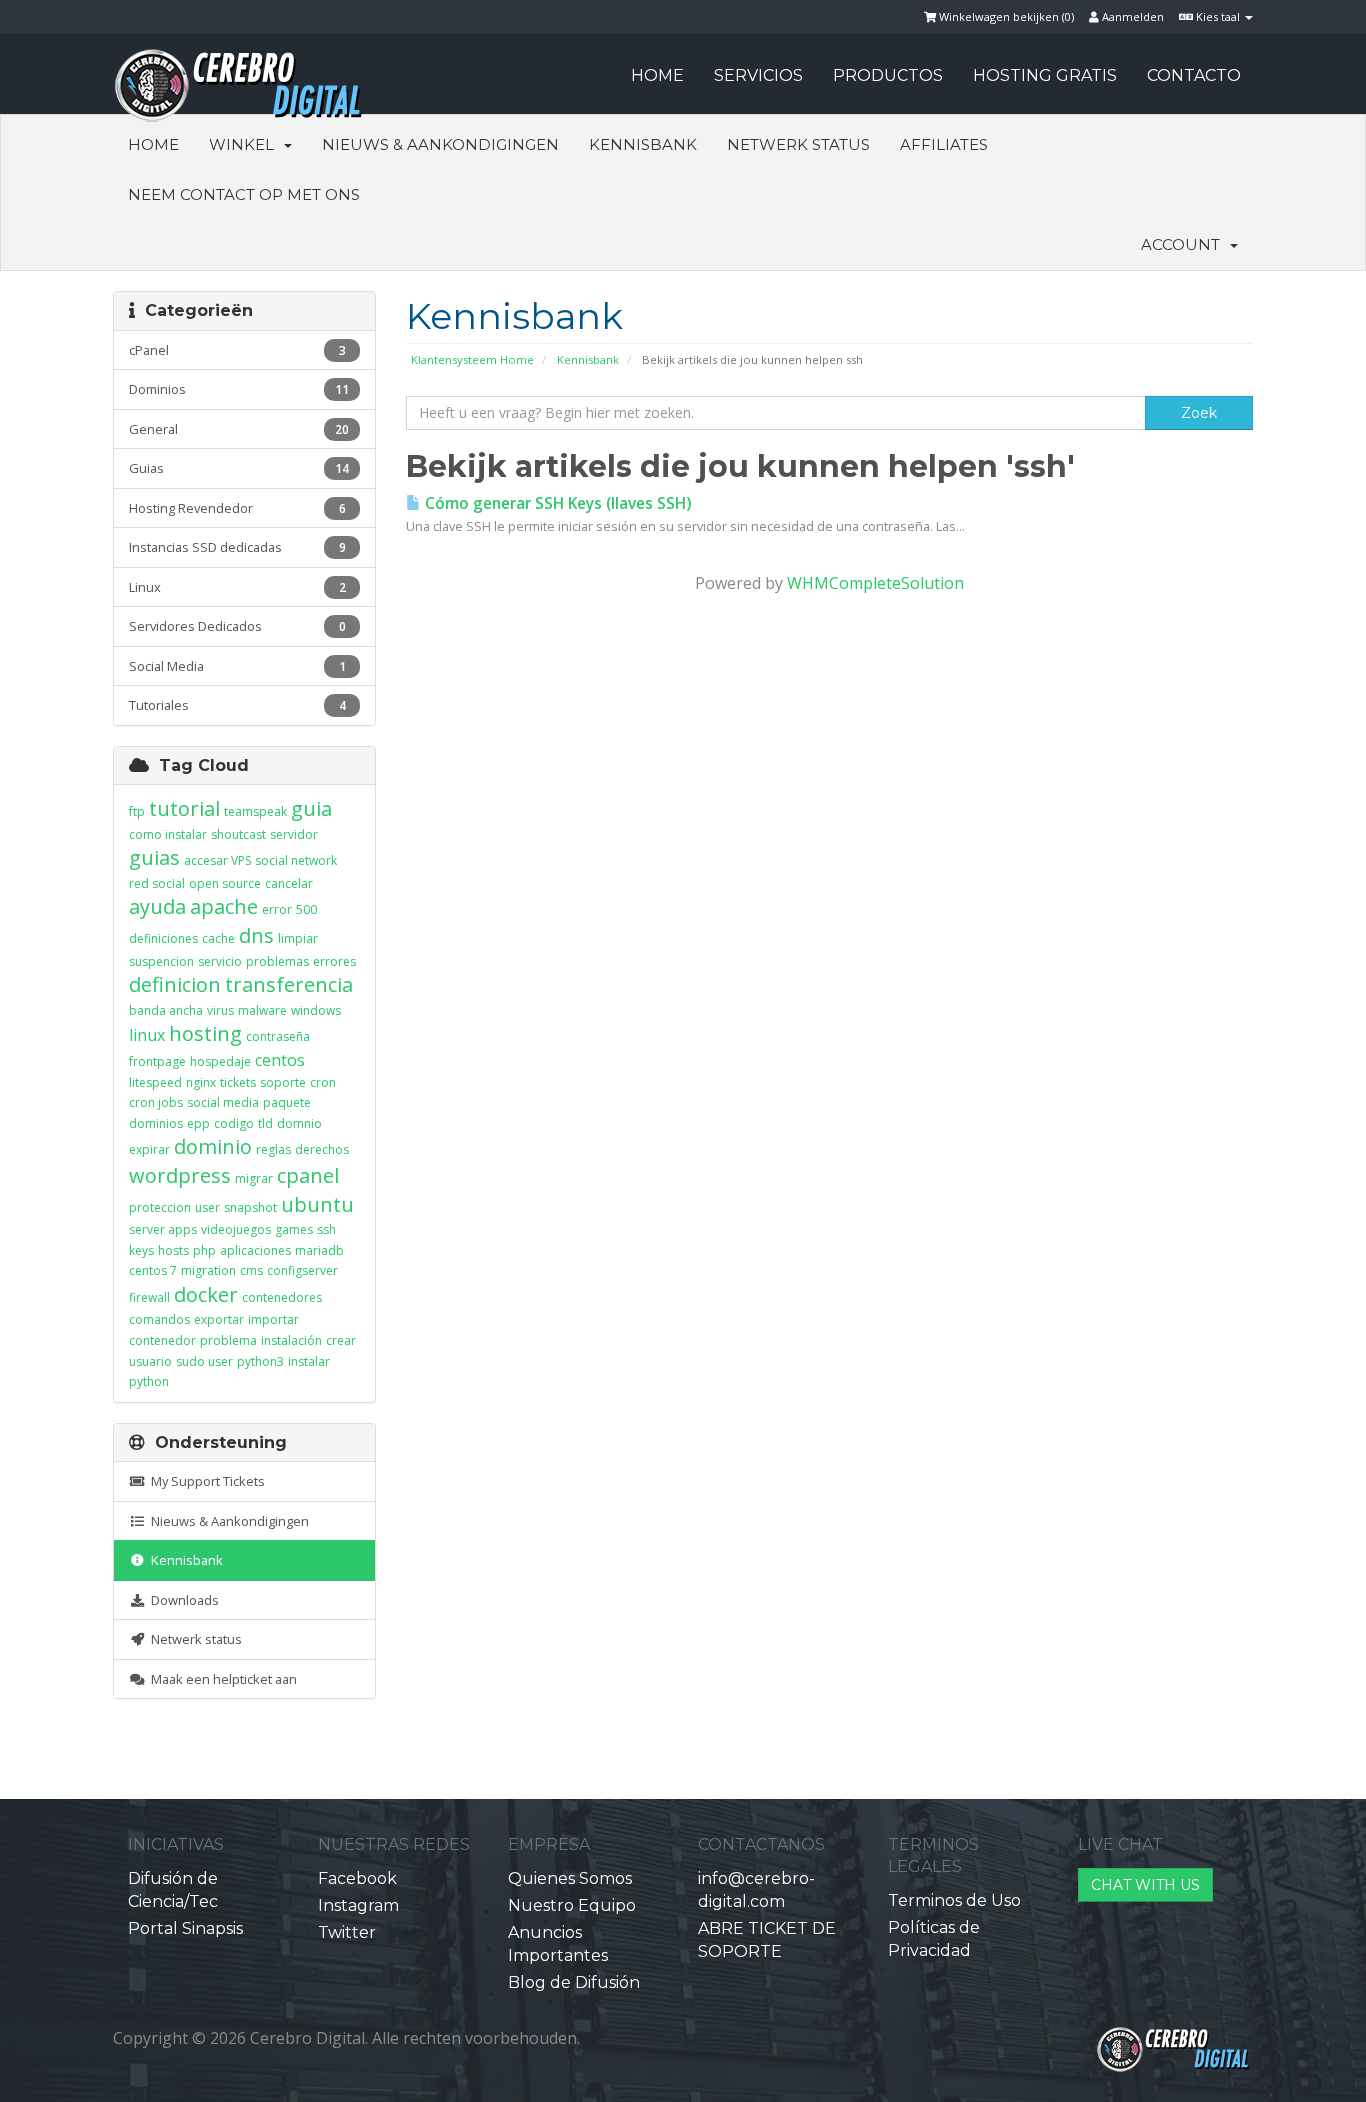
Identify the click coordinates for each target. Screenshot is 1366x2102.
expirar (149, 1149)
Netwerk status (798, 144)
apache (224, 906)
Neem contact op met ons (244, 194)
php (204, 1250)
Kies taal (1218, 16)
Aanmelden (1131, 16)
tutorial (184, 808)
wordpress (180, 1175)
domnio (299, 1123)
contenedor (162, 1340)
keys (141, 1250)
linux (147, 1035)
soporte (283, 1082)
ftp (137, 811)
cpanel (308, 1175)
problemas (277, 961)
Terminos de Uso (954, 1900)
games (294, 1229)
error (277, 909)
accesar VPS (217, 860)
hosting (205, 1033)
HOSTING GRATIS (1045, 75)
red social (157, 883)
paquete (287, 1102)
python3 (260, 1361)
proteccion (160, 1207)
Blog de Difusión (574, 1982)
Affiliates (944, 144)
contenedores (282, 1297)
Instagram (358, 1905)
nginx (201, 1082)
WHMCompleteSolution (875, 583)
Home (153, 144)
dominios (156, 1123)
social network (296, 860)
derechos (322, 1149)
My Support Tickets (205, 1481)
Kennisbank (643, 144)
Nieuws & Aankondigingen (440, 144)
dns (256, 935)
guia (311, 808)
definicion (175, 984)
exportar (219, 1319)
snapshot (250, 1207)
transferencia (289, 984)
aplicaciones (255, 1250)
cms (251, 1270)
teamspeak (255, 811)
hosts (173, 1250)
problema (228, 1340)
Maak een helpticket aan (221, 1679)
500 (306, 909)
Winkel (245, 144)
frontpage (157, 1061)
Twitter (347, 1932)
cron (323, 1082)
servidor (294, 834)
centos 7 (153, 1270)
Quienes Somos (570, 1878)
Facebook (357, 1878)
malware (262, 1010)
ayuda (157, 906)
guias (154, 857)
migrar (254, 1178)
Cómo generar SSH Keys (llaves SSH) (556, 503)
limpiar (298, 938)
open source (225, 883)
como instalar (168, 834)
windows (316, 1010)
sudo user (204, 1361)
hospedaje (220, 1061)
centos (280, 1060)
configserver (302, 1270)
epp (198, 1123)
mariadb (319, 1250)
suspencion (161, 961)
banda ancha (166, 1010)
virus (220, 1010)
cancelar (289, 883)
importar (273, 1319)
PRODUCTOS (888, 75)
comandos (159, 1319)
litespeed (155, 1082)
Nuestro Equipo (572, 1905)
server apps (163, 1229)
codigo (234, 1123)
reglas (273, 1149)
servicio (220, 961)
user (207, 1207)
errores (334, 961)
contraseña (278, 1036)
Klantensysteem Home (472, 359)
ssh (326, 1229)
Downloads (182, 1600)
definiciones (163, 938)
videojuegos (236, 1229)
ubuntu (317, 1204)
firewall (149, 1297)
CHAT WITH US (1145, 1885)
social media (223, 1102)
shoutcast (238, 834)
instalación (291, 1340)
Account (1184, 244)
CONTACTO (1194, 75)
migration (208, 1270)
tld (265, 1123)
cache (218, 938)
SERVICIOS (758, 75)
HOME (657, 75)
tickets (238, 1082)
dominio (213, 1146)
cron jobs (156, 1102)
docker (206, 1294)
